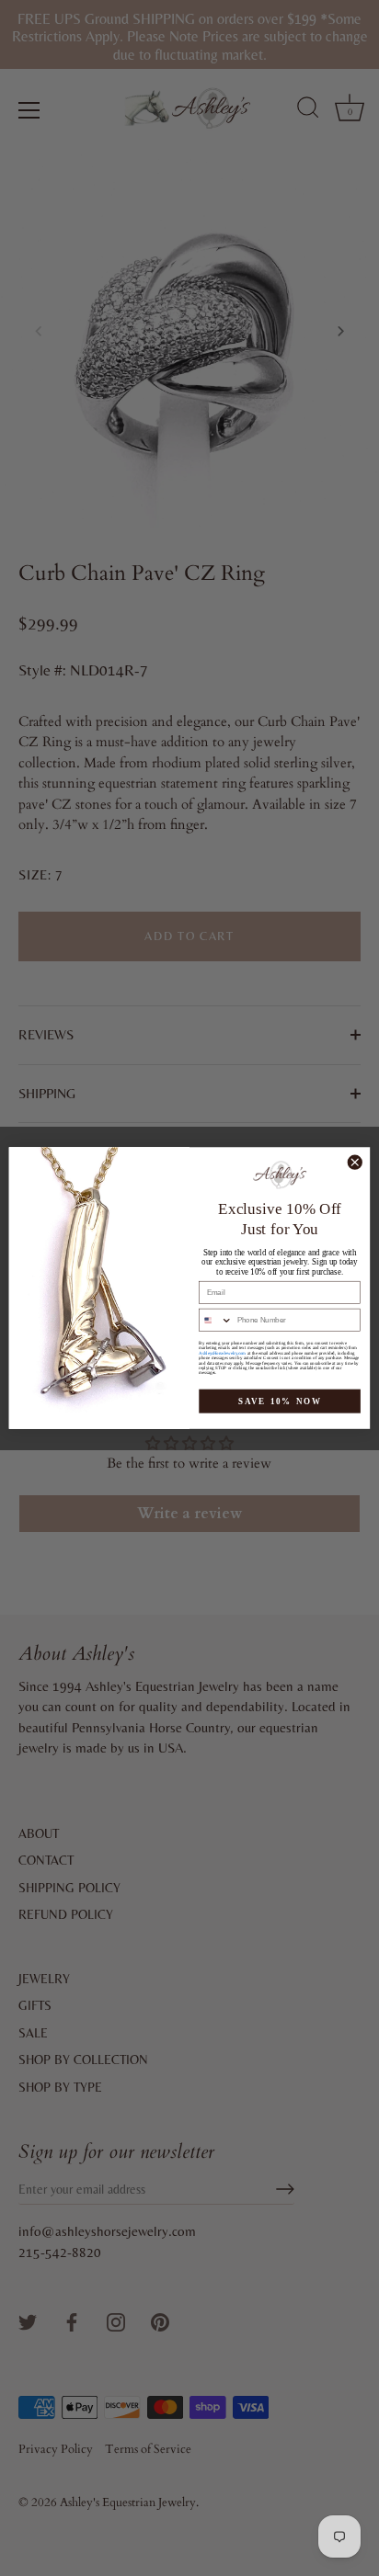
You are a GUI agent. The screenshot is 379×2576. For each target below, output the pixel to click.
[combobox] (216, 1320)
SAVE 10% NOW (280, 1401)
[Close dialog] (355, 1162)
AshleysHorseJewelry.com (222, 1353)
